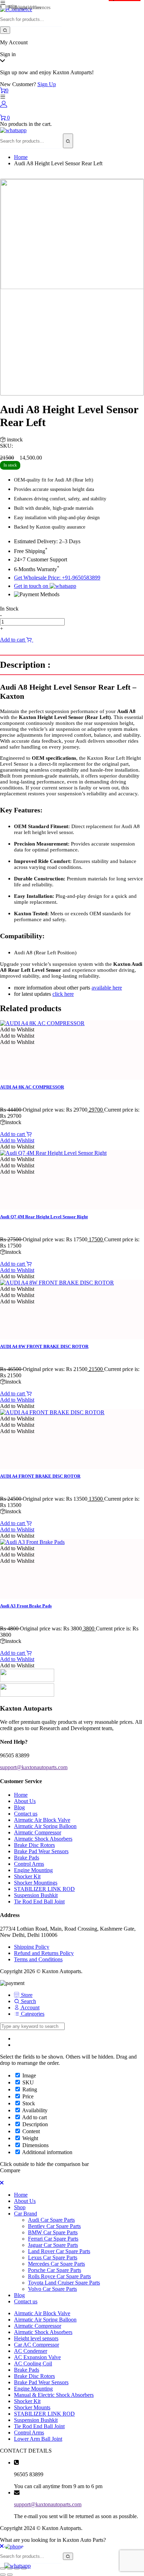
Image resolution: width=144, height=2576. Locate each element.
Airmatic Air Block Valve (42, 1820)
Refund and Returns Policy (44, 1953)
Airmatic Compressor (38, 1832)
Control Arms (29, 1864)
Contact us (26, 1814)
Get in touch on (32, 586)
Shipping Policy (32, 1947)
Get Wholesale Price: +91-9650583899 (57, 578)
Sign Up (47, 84)
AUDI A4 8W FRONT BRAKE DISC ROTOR (44, 1346)
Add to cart (13, 640)
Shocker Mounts (32, 2407)
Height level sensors (36, 2338)
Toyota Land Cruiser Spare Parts (64, 2283)
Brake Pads (27, 1858)
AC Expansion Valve (37, 2357)
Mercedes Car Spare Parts (56, 2264)
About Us (25, 1801)
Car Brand (26, 2214)
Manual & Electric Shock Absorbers (54, 2395)
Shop (20, 2207)
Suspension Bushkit (36, 1895)
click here (63, 994)
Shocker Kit (27, 1876)
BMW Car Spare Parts (53, 2232)
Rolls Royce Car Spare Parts (59, 2276)
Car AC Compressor (37, 2345)
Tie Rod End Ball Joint (39, 1901)
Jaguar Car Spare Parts (53, 2245)
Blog (19, 1807)
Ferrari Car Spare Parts (53, 2239)
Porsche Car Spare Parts (55, 2270)
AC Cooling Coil (33, 2363)
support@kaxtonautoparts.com (48, 2504)
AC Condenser (31, 2351)
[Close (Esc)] (3, 2568)
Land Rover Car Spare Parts (59, 2251)
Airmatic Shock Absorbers (43, 1839)
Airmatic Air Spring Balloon (45, 1826)
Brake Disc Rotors (34, 1845)
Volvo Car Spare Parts (52, 2289)
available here (107, 988)
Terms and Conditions (38, 1959)
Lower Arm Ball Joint (38, 2439)
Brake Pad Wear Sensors (41, 1851)
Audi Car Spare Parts (51, 2220)
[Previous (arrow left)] (3, 2575)
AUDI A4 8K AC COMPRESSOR (32, 1087)
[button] (17, 1029)
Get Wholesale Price (56, 640)
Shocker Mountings (36, 1883)
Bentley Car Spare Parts (54, 2226)
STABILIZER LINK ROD (44, 1889)
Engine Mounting (33, 1870)
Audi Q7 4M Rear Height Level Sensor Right (44, 1217)
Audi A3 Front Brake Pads (26, 1606)
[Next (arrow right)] (10, 2575)
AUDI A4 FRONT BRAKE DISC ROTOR (40, 1476)
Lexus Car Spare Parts (53, 2257)
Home (21, 157)
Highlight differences (29, 7)
